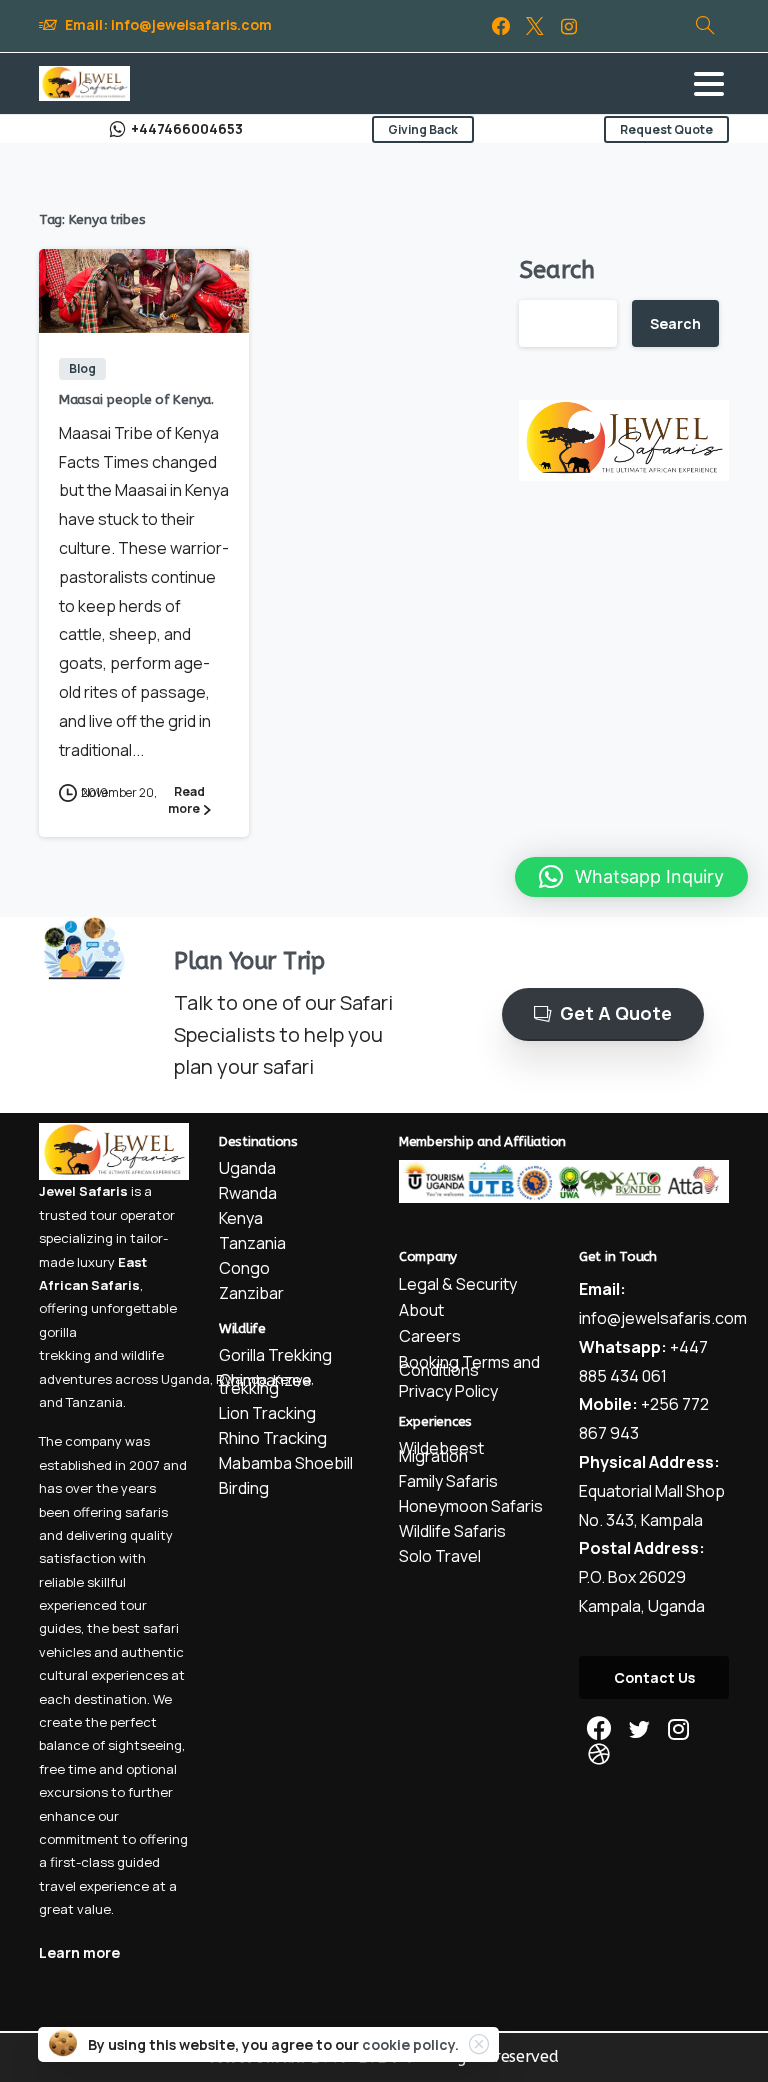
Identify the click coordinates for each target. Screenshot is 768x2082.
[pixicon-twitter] (639, 1729)
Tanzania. (96, 1402)
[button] (631, 877)
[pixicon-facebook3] (599, 1729)
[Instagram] (569, 26)
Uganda (185, 1379)
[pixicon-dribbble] (599, 1754)
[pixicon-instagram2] (679, 1729)
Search (557, 270)
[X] (535, 26)
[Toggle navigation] (709, 84)
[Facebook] (501, 26)
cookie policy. (410, 2044)
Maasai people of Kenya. (136, 400)
